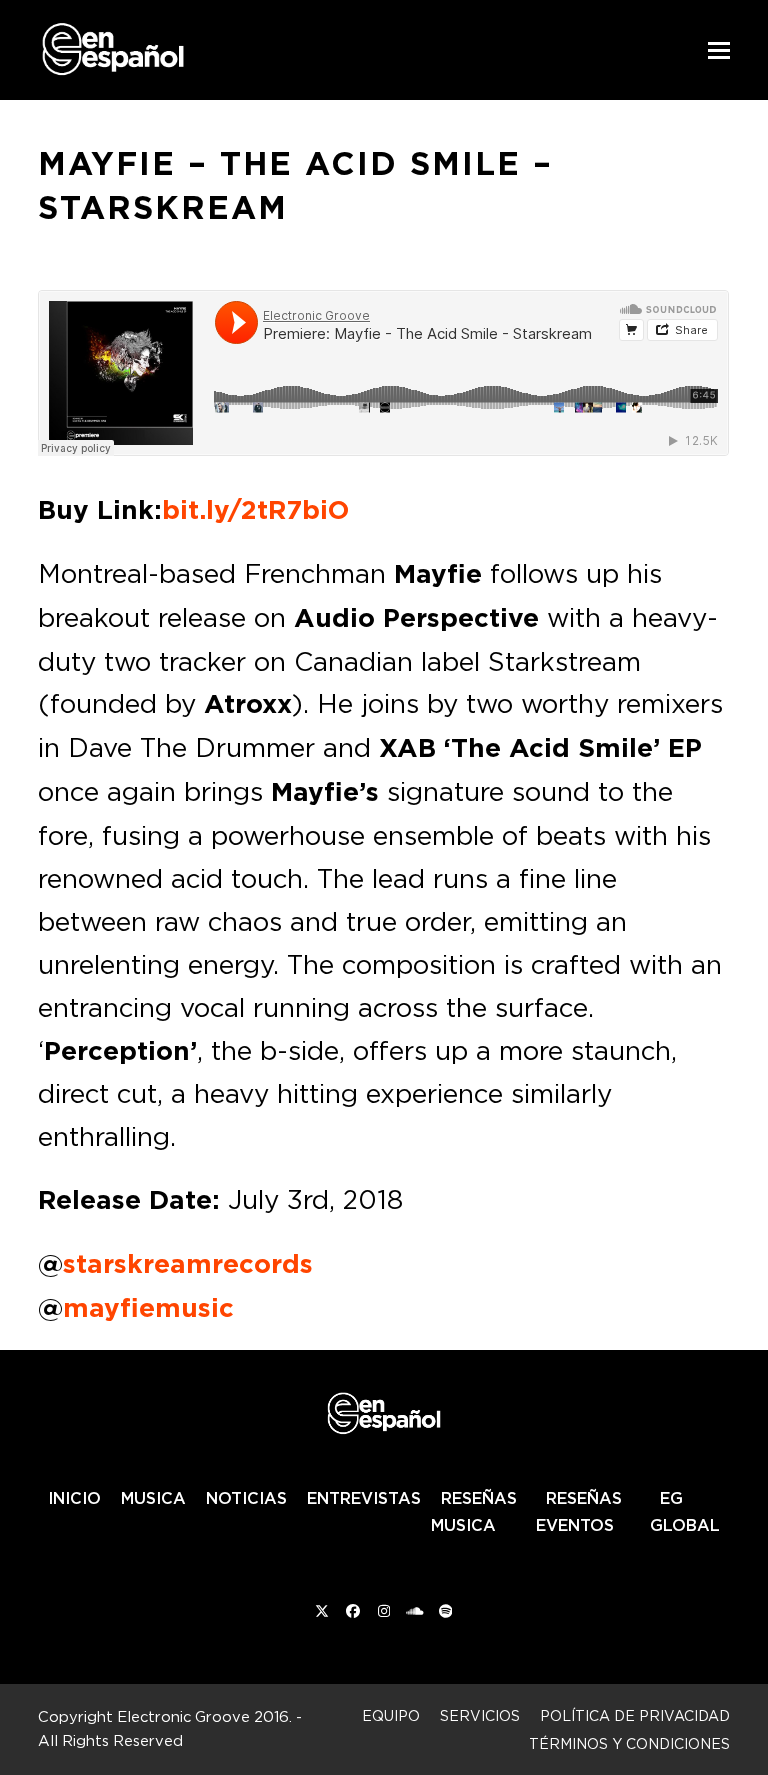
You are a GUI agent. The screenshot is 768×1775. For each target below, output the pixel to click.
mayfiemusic (148, 1308)
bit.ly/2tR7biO (255, 510)
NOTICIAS (246, 1498)
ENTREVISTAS (364, 1498)
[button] (719, 50)
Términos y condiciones (629, 1743)
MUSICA (153, 1498)
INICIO (74, 1498)
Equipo (391, 1715)
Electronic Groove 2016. (204, 1716)
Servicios (480, 1715)
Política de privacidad (635, 1715)
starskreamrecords (188, 1264)
